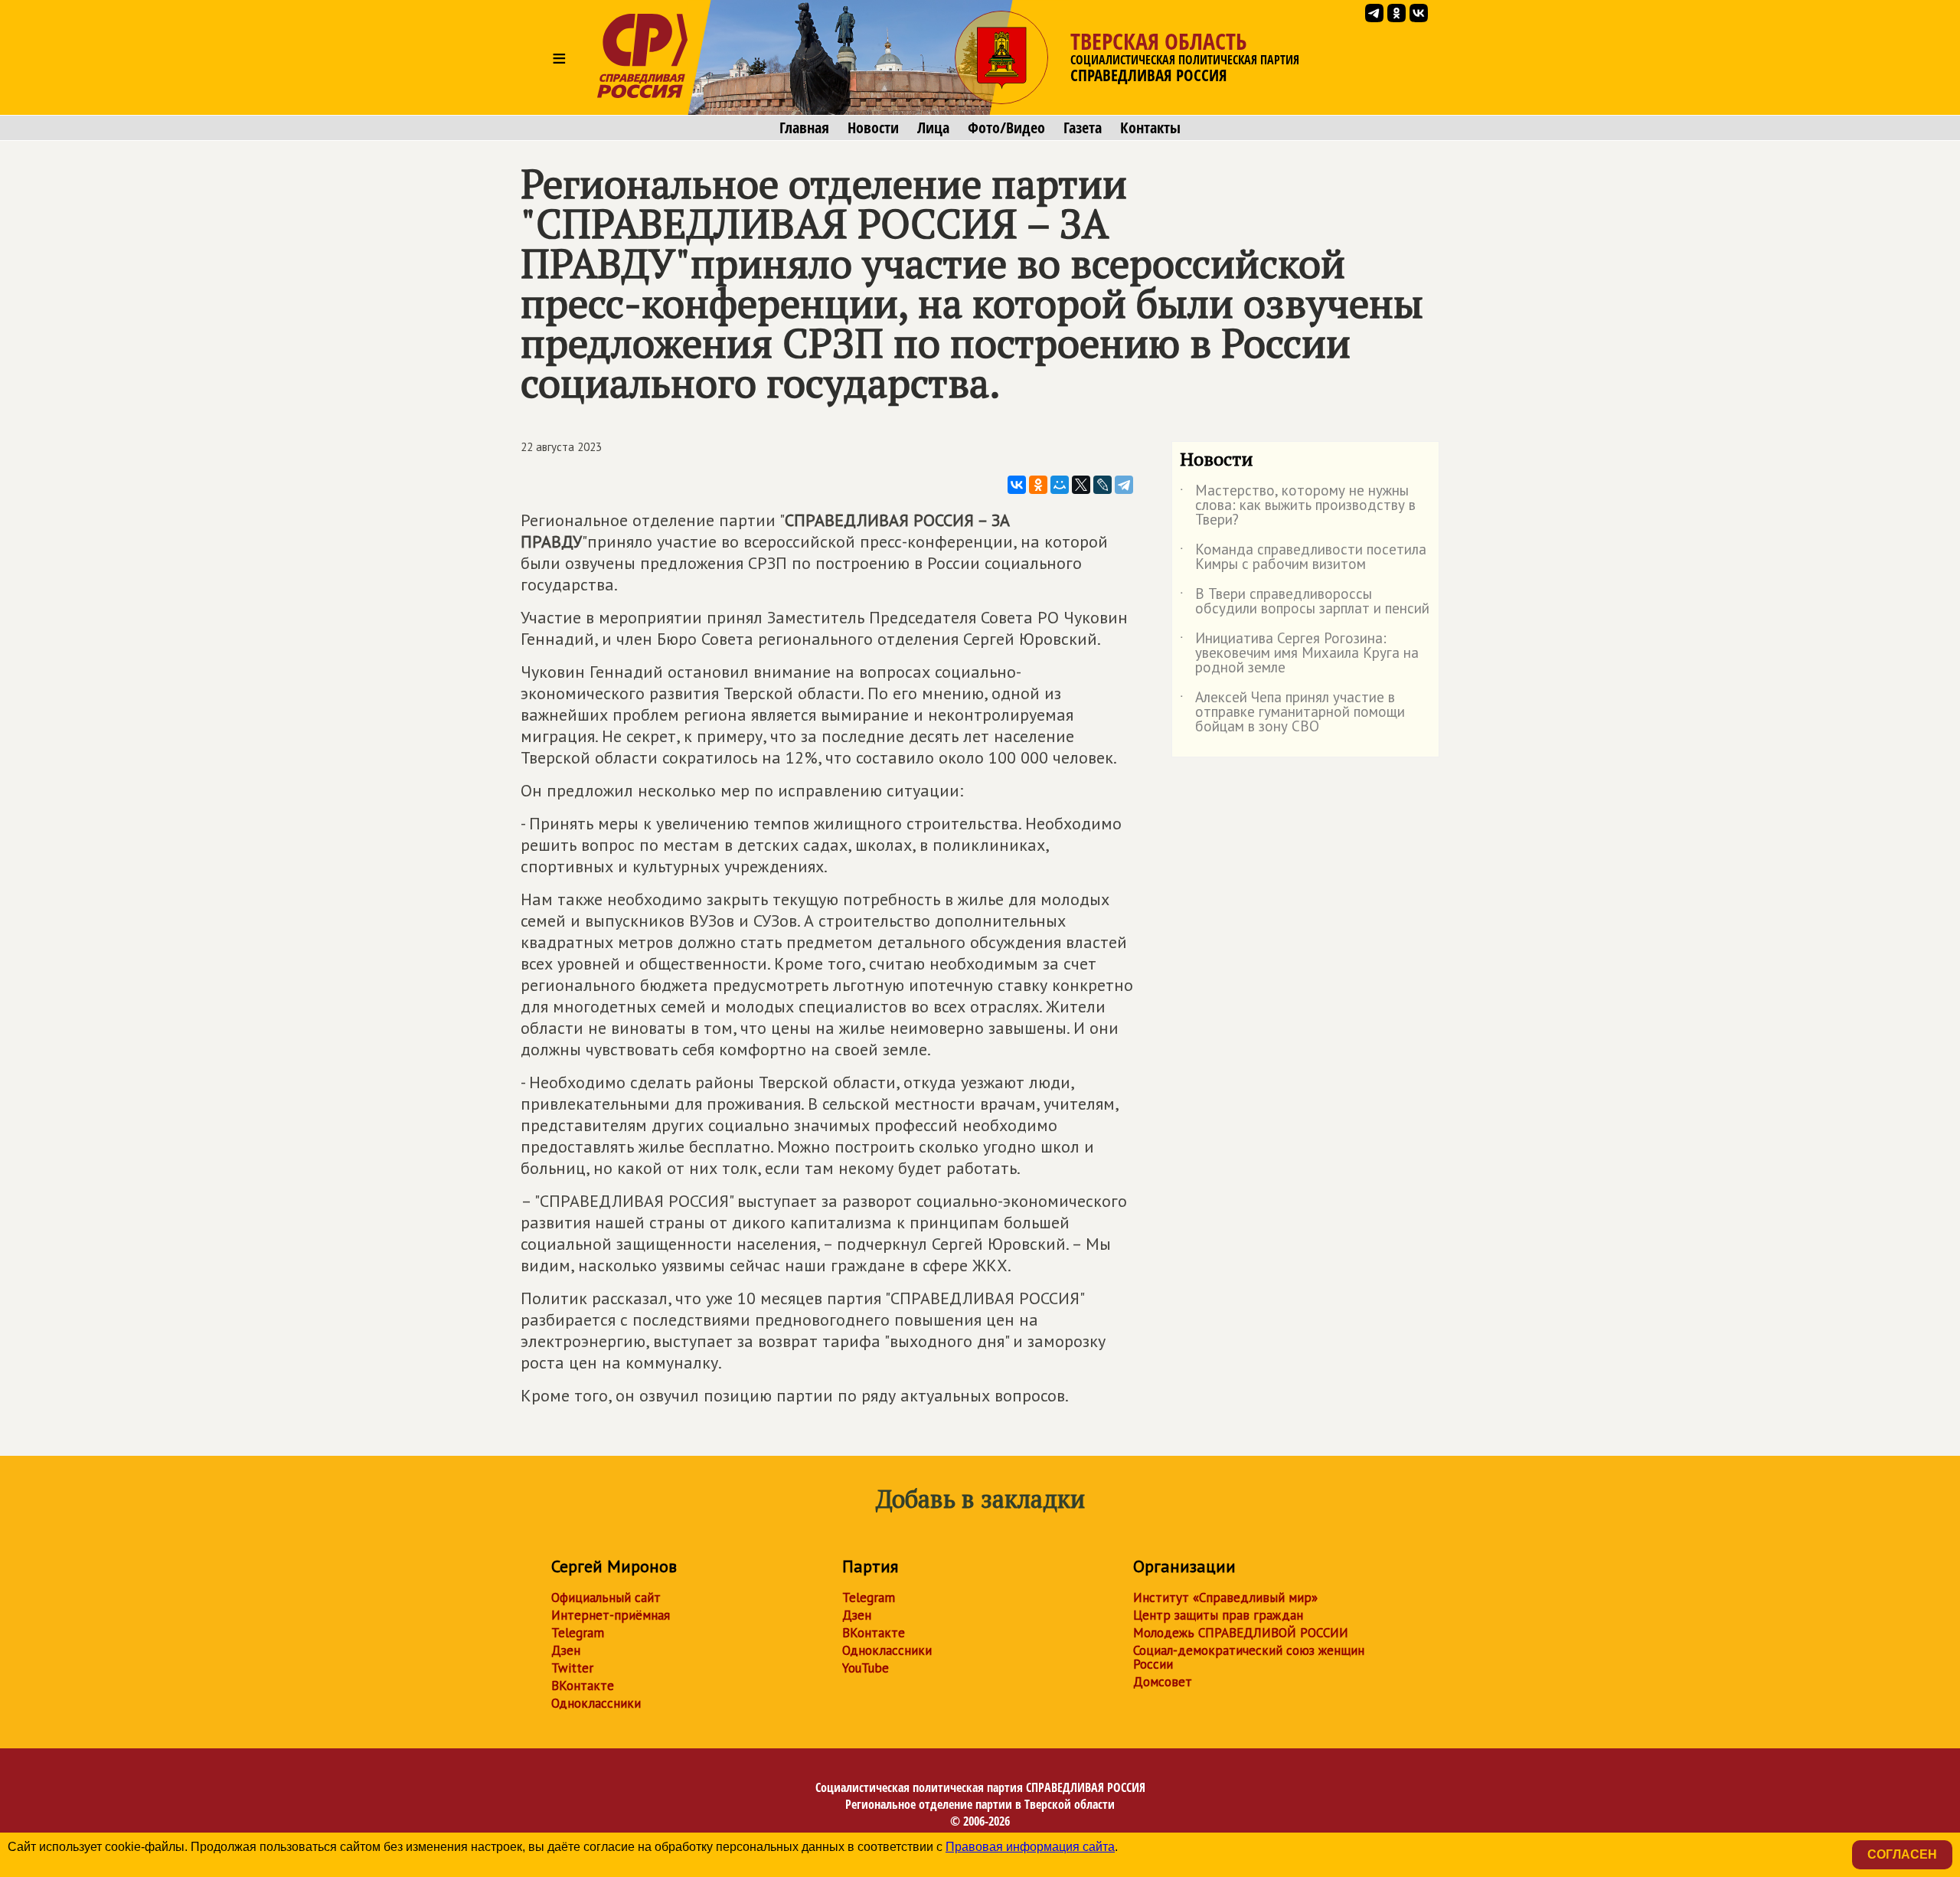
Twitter (572, 1668)
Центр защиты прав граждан (1218, 1615)
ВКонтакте (583, 1686)
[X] (1081, 485)
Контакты (1150, 128)
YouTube (866, 1668)
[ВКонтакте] (1017, 485)
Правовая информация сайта (1030, 1847)
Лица (933, 128)
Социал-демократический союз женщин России (1249, 1657)
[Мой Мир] (1060, 485)
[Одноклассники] (1038, 485)
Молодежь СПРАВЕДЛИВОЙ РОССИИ (1241, 1633)
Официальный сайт (606, 1597)
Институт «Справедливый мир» (1225, 1597)
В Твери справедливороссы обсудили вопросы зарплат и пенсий (1305, 602)
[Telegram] (1124, 485)
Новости (873, 128)
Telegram (578, 1633)
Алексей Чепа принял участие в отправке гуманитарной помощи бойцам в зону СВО (1292, 713)
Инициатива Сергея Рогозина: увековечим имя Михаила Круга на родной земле (1299, 654)
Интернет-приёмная (611, 1615)
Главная (804, 128)
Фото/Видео (1006, 128)
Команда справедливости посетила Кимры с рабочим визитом (1303, 558)
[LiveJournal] (1102, 485)
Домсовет (1163, 1682)
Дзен (566, 1650)
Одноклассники (596, 1703)
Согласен (1902, 1854)
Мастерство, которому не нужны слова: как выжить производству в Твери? (1298, 506)
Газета (1083, 128)
